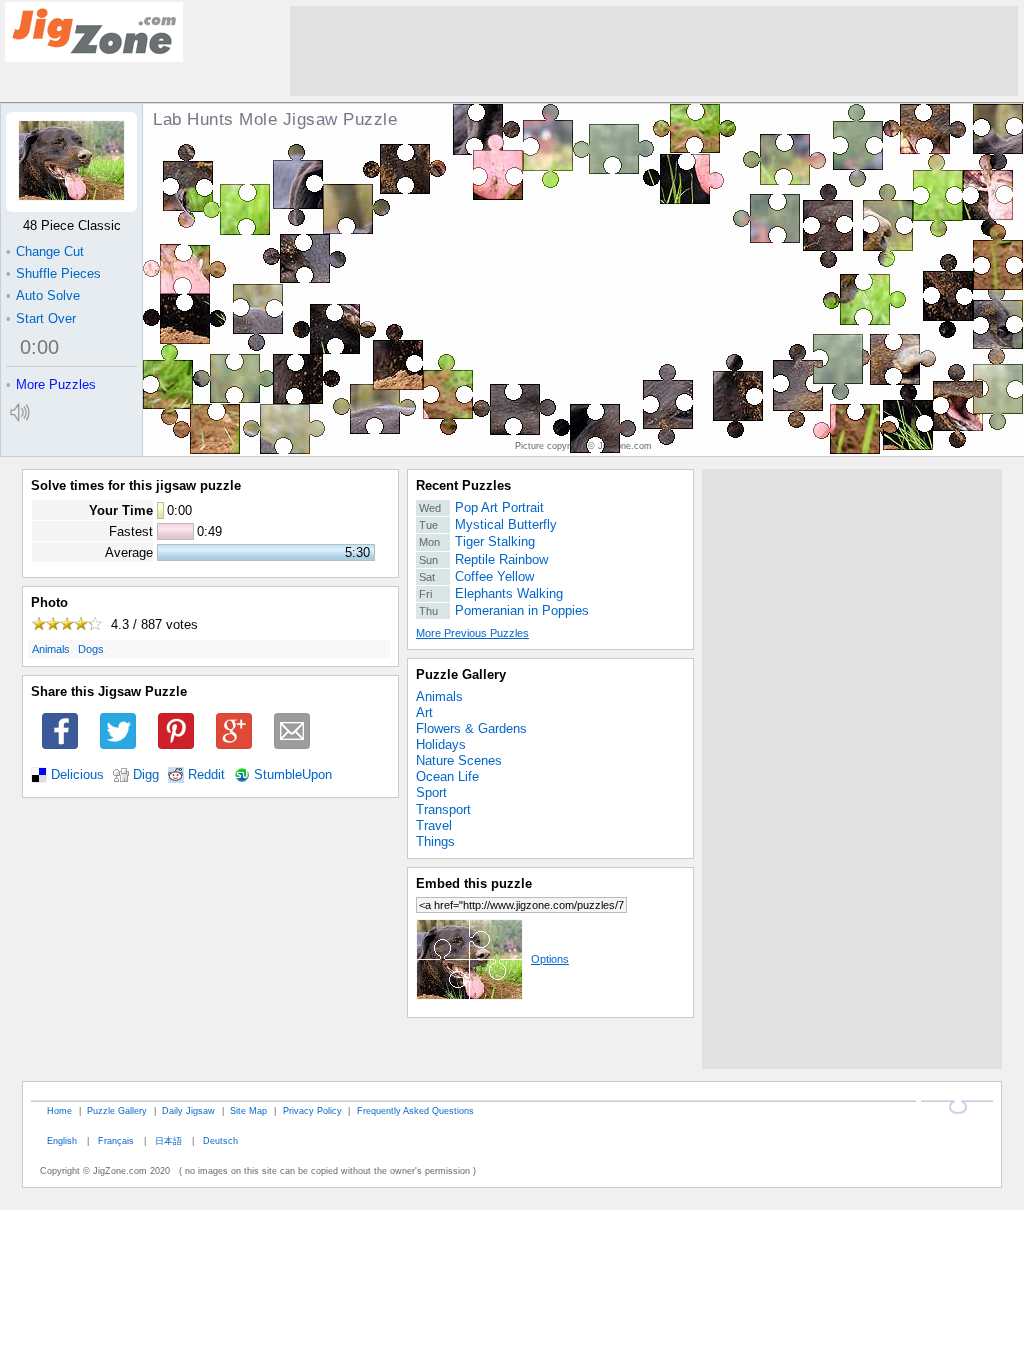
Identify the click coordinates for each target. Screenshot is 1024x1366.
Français (116, 1140)
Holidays (441, 744)
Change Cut (45, 251)
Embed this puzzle (474, 883)
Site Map (248, 1110)
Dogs (91, 649)
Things (435, 841)
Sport (431, 792)
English (62, 1140)
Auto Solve (43, 295)
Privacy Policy (312, 1110)
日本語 (168, 1140)
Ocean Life (447, 776)
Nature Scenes (459, 760)
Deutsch (220, 1140)
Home (59, 1110)
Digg (146, 775)
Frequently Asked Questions (415, 1110)
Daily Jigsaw (188, 1110)
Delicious (77, 775)
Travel (434, 825)
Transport (443, 809)
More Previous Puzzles (472, 633)
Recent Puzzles (463, 485)
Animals (51, 649)
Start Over (41, 318)
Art (424, 712)
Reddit (206, 775)
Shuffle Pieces (53, 273)
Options (550, 959)
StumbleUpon (293, 775)
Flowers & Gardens (471, 728)
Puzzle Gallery (461, 674)
